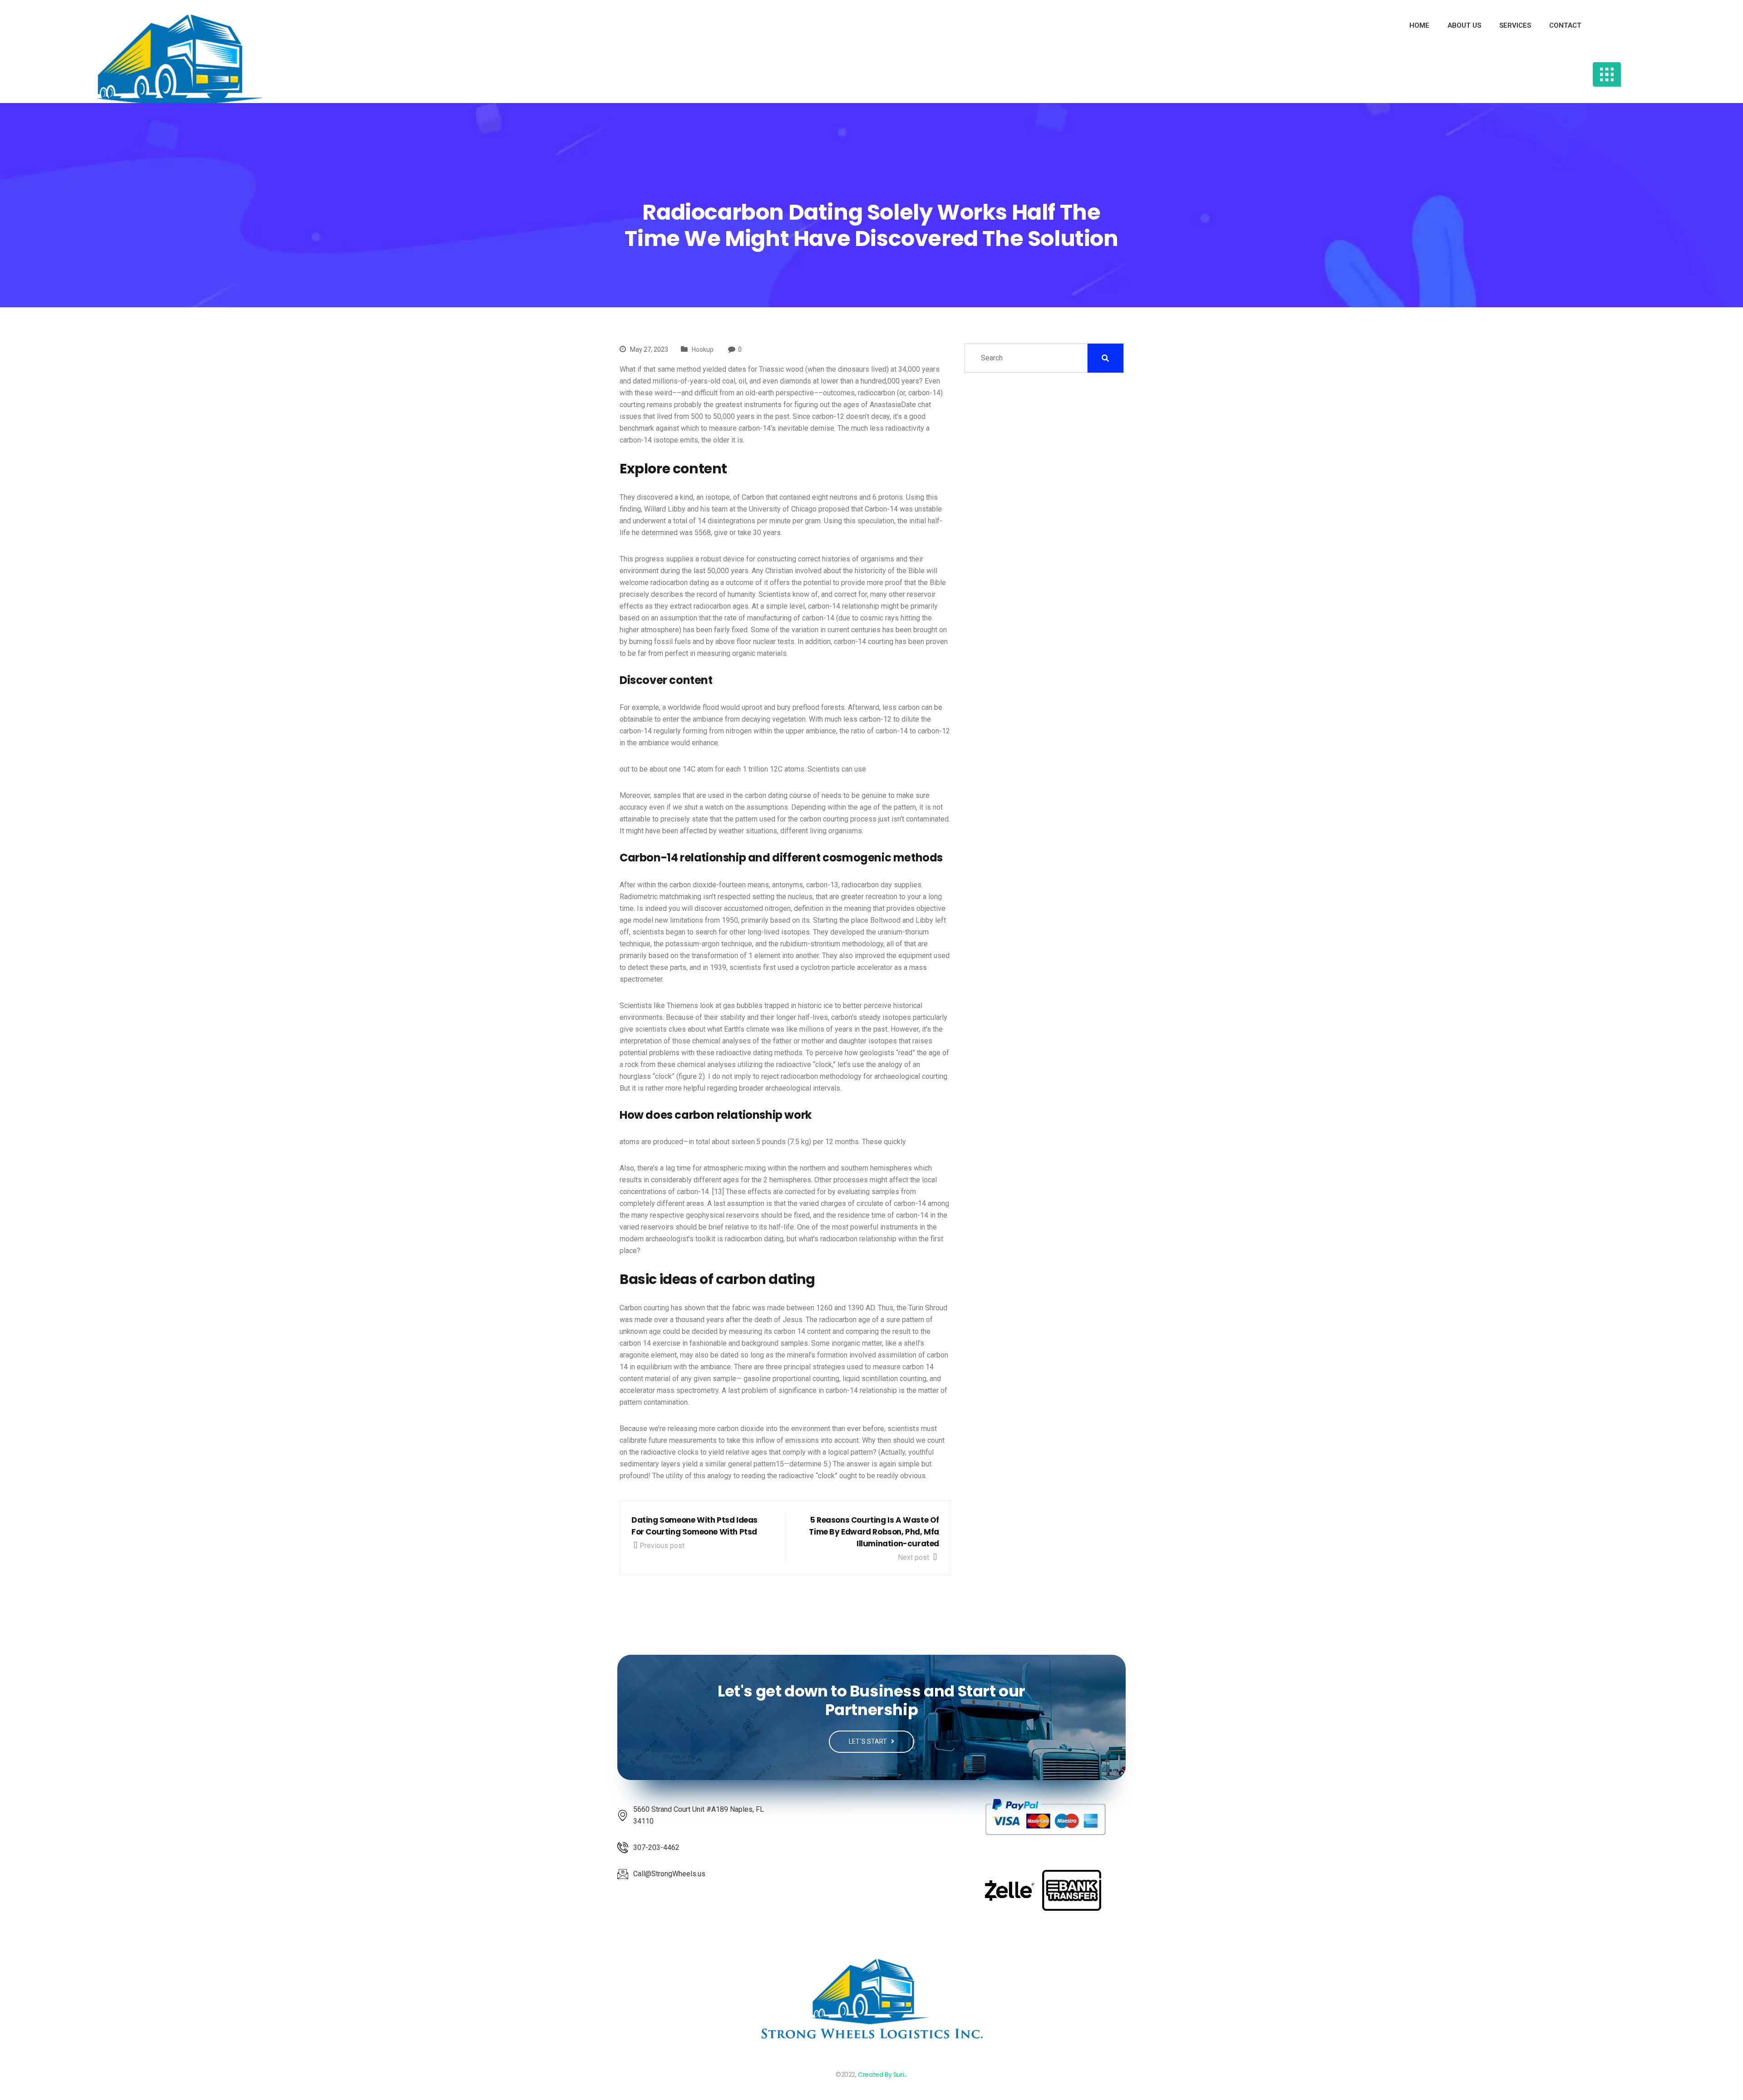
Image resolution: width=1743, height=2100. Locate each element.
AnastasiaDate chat (900, 405)
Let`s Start (869, 1741)
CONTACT (1565, 25)
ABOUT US (1464, 25)
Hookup (703, 349)
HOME (1419, 25)
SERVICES (1515, 25)
